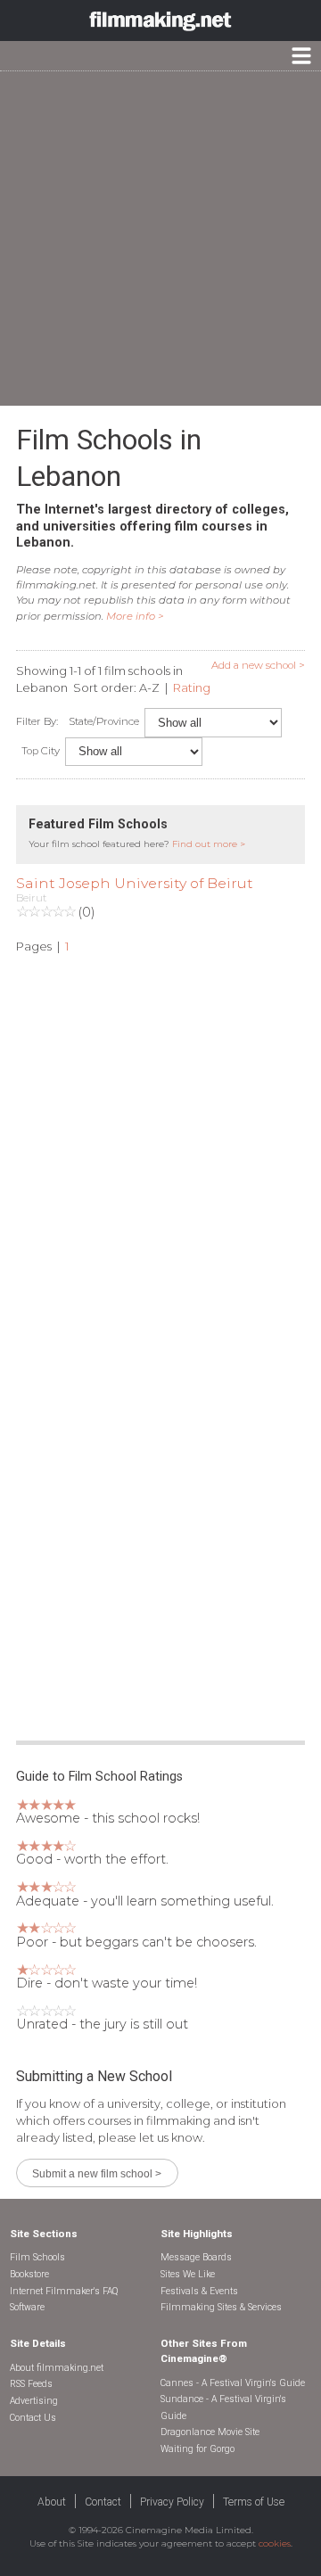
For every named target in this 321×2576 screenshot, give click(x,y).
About (52, 2502)
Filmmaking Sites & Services (221, 2307)
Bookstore (29, 2274)
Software (27, 2307)
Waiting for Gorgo (198, 2449)
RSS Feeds (31, 2384)
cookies (275, 2543)
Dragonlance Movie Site (210, 2432)
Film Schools (37, 2257)
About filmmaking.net (57, 2368)
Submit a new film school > (97, 2173)
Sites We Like (188, 2274)
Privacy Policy (172, 2502)
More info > (135, 616)
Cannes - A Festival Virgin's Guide (233, 2383)
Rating (192, 687)
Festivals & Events (199, 2291)
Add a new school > (258, 665)
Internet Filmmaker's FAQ (64, 2291)
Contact (103, 2502)
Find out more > (209, 844)
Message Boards (196, 2257)
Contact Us (33, 2418)
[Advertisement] (160, 239)
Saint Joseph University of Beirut (135, 883)
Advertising (34, 2401)
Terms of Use (254, 2502)
